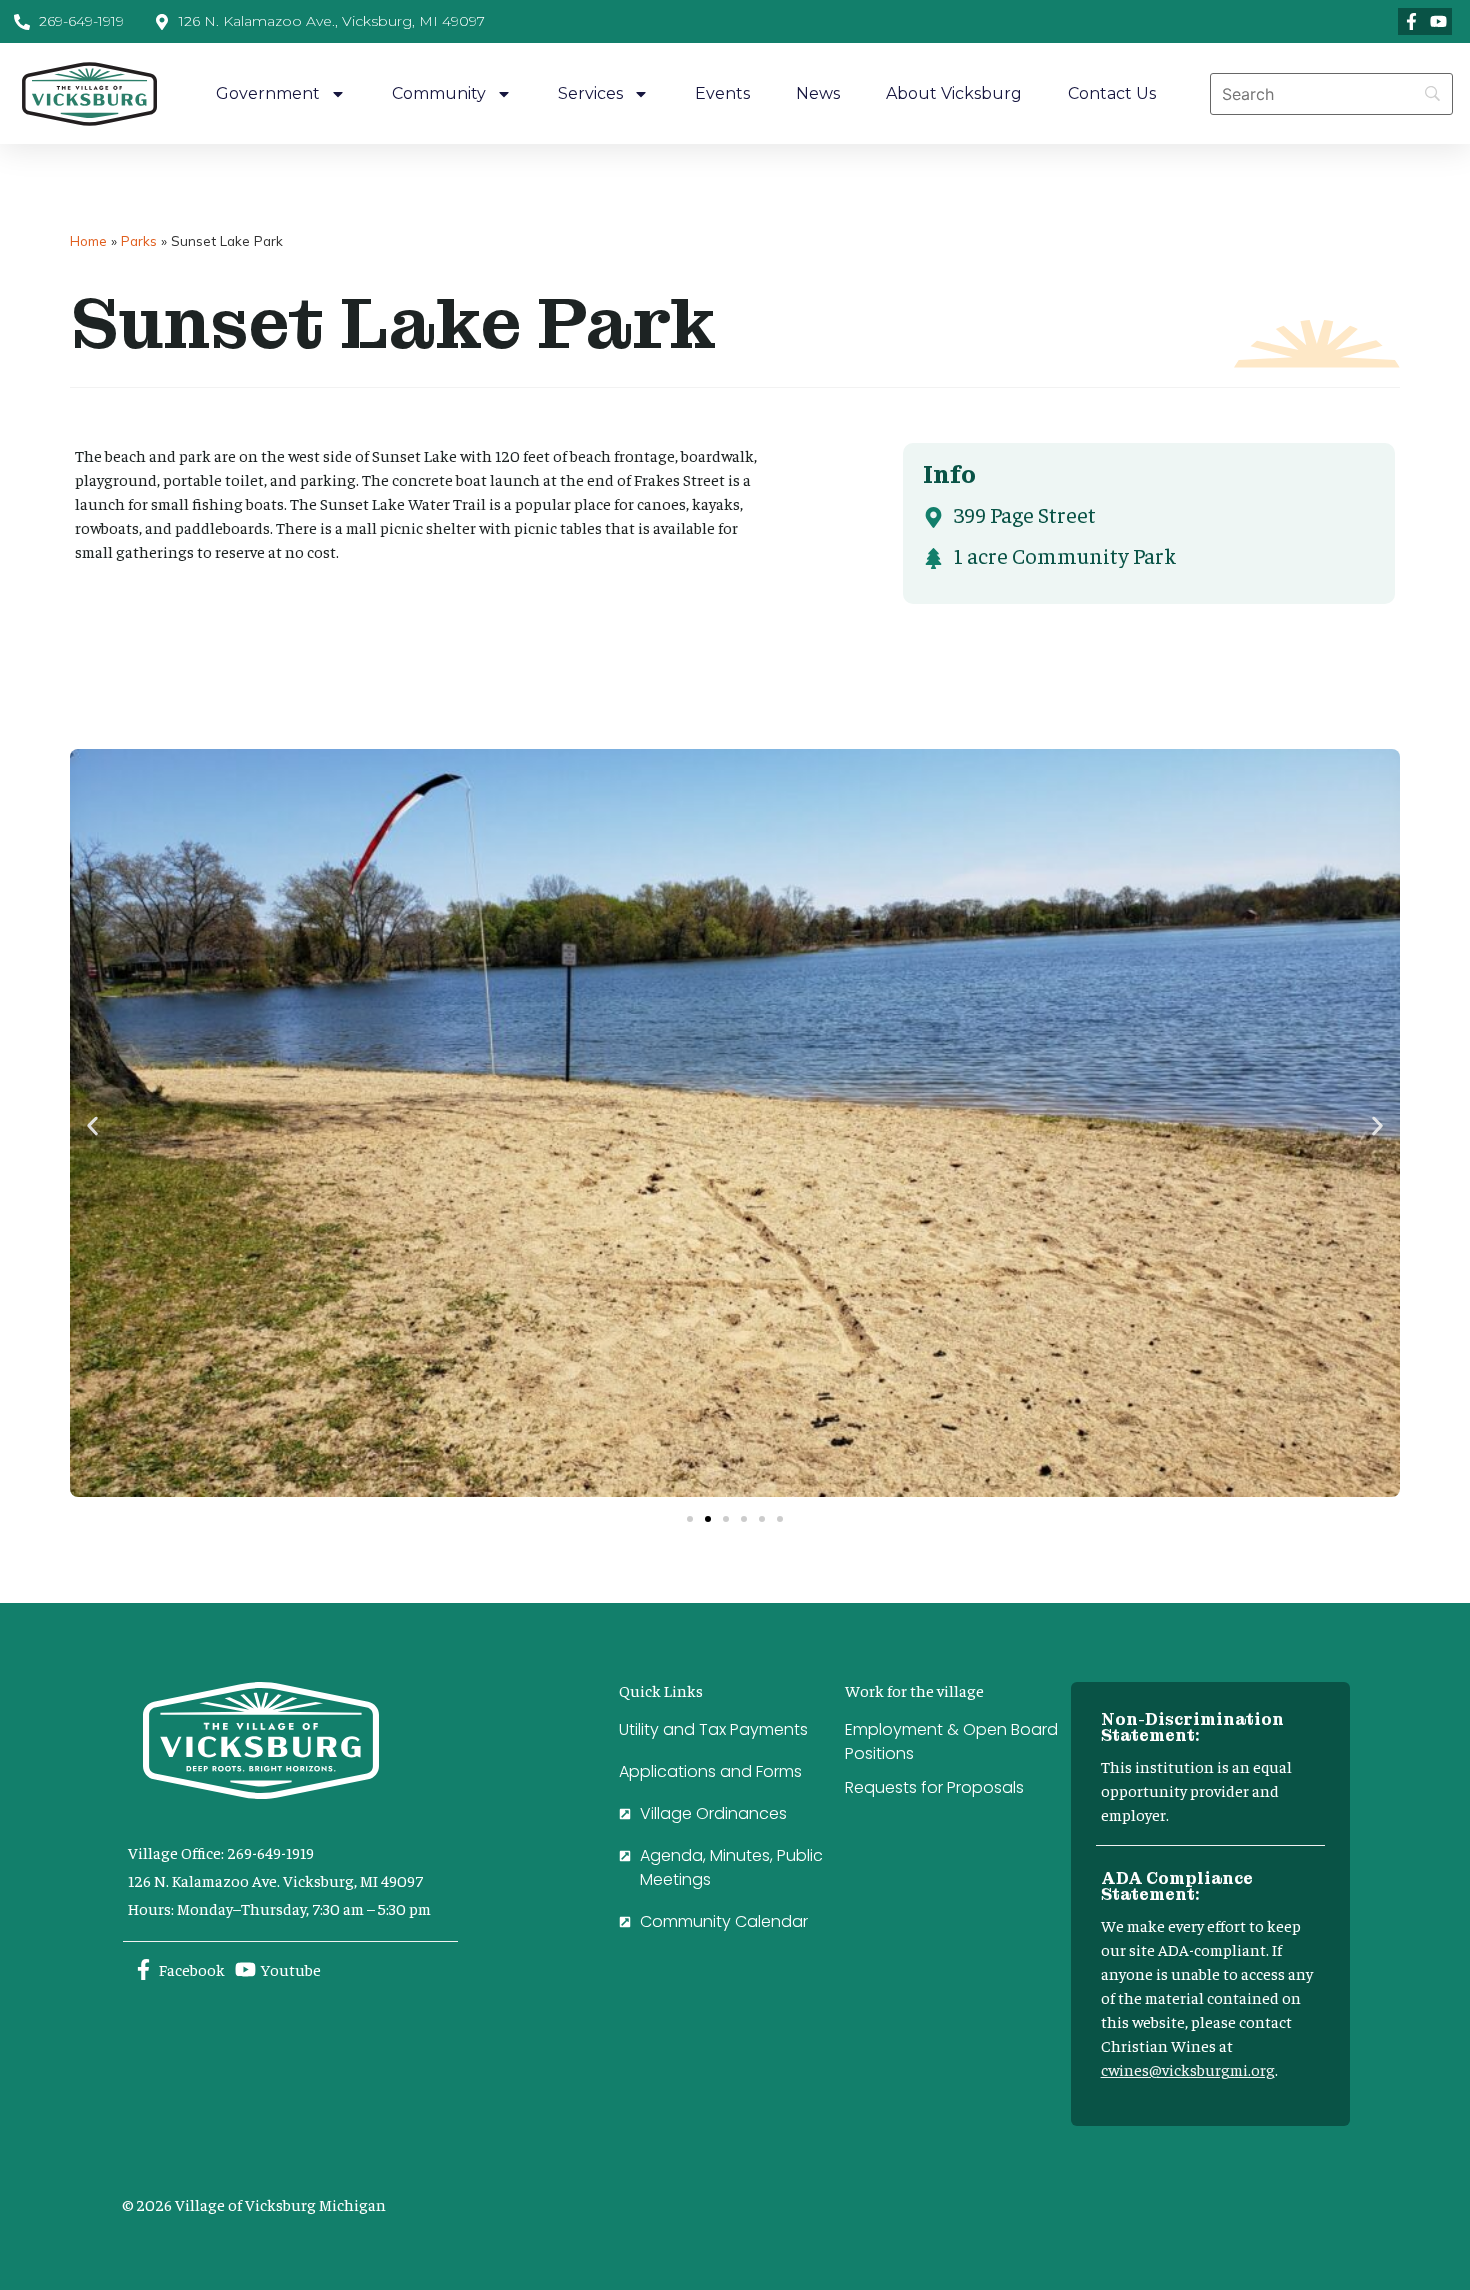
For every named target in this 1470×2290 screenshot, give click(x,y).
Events (722, 93)
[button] (92, 1126)
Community (439, 93)
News (818, 93)
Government (268, 93)
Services (590, 93)
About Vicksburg (954, 93)
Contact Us (1112, 93)
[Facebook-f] (1411, 21)
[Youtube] (1438, 21)
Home (88, 240)
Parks (139, 240)
